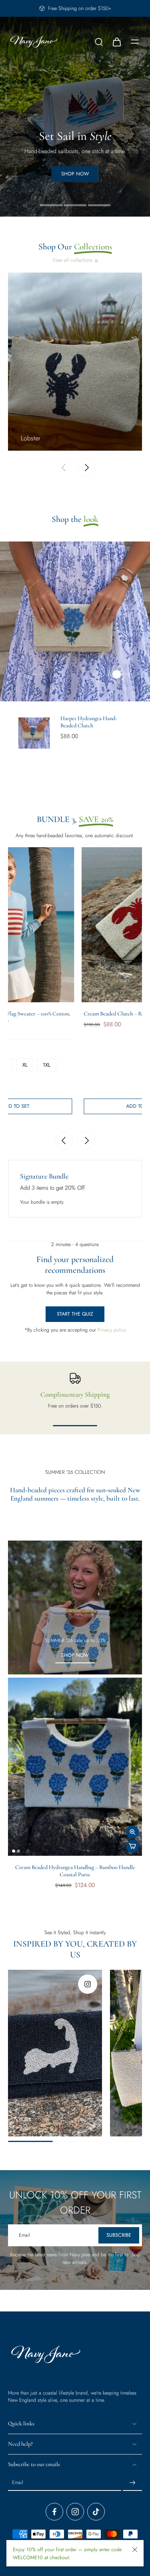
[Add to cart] (132, 1846)
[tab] (51, 204)
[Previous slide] (64, 468)
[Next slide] (86, 468)
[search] (99, 42)
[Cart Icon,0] (116, 42)
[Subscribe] (132, 2483)
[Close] (135, 2550)
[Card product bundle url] (66, 925)
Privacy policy (111, 1330)
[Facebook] (54, 2512)
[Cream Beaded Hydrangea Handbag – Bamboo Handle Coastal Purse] (75, 1767)
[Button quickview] (132, 1832)
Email (18, 2483)
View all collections (72, 260)
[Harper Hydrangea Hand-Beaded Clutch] (34, 733)
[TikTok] (96, 2512)
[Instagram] (75, 2512)
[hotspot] (116, 674)
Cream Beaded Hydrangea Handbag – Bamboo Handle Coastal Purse (75, 1871)
